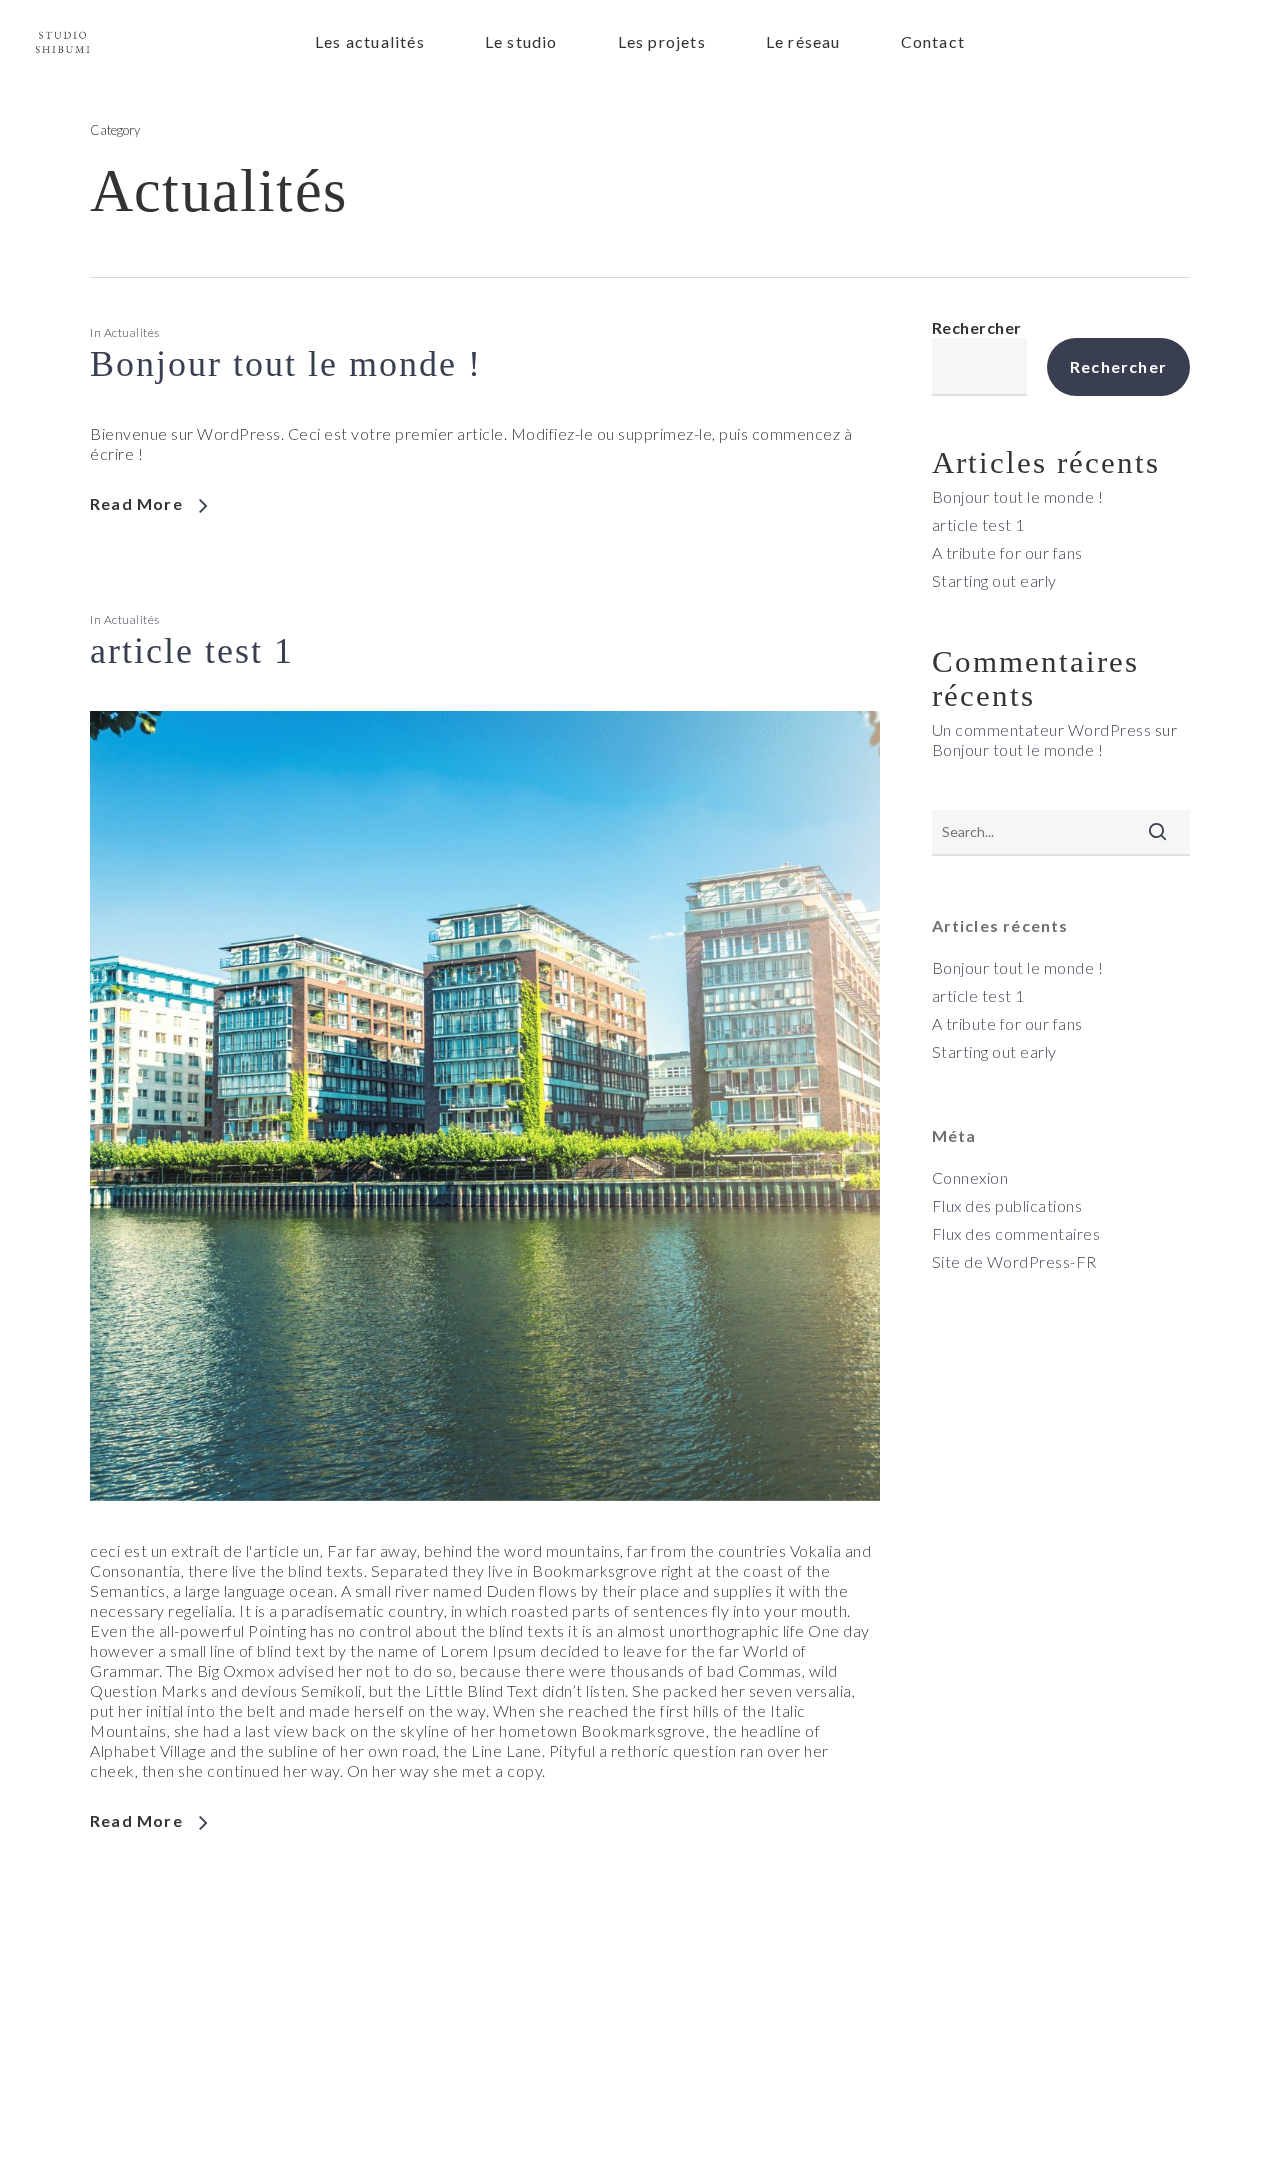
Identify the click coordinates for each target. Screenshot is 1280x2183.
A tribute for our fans (1007, 552)
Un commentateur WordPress (1042, 729)
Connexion (970, 1177)
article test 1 (192, 651)
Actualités (132, 332)
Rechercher (977, 327)
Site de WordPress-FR (1014, 1261)
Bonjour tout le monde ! (286, 364)
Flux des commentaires (1016, 1233)
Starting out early (994, 580)
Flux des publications (1007, 1205)
